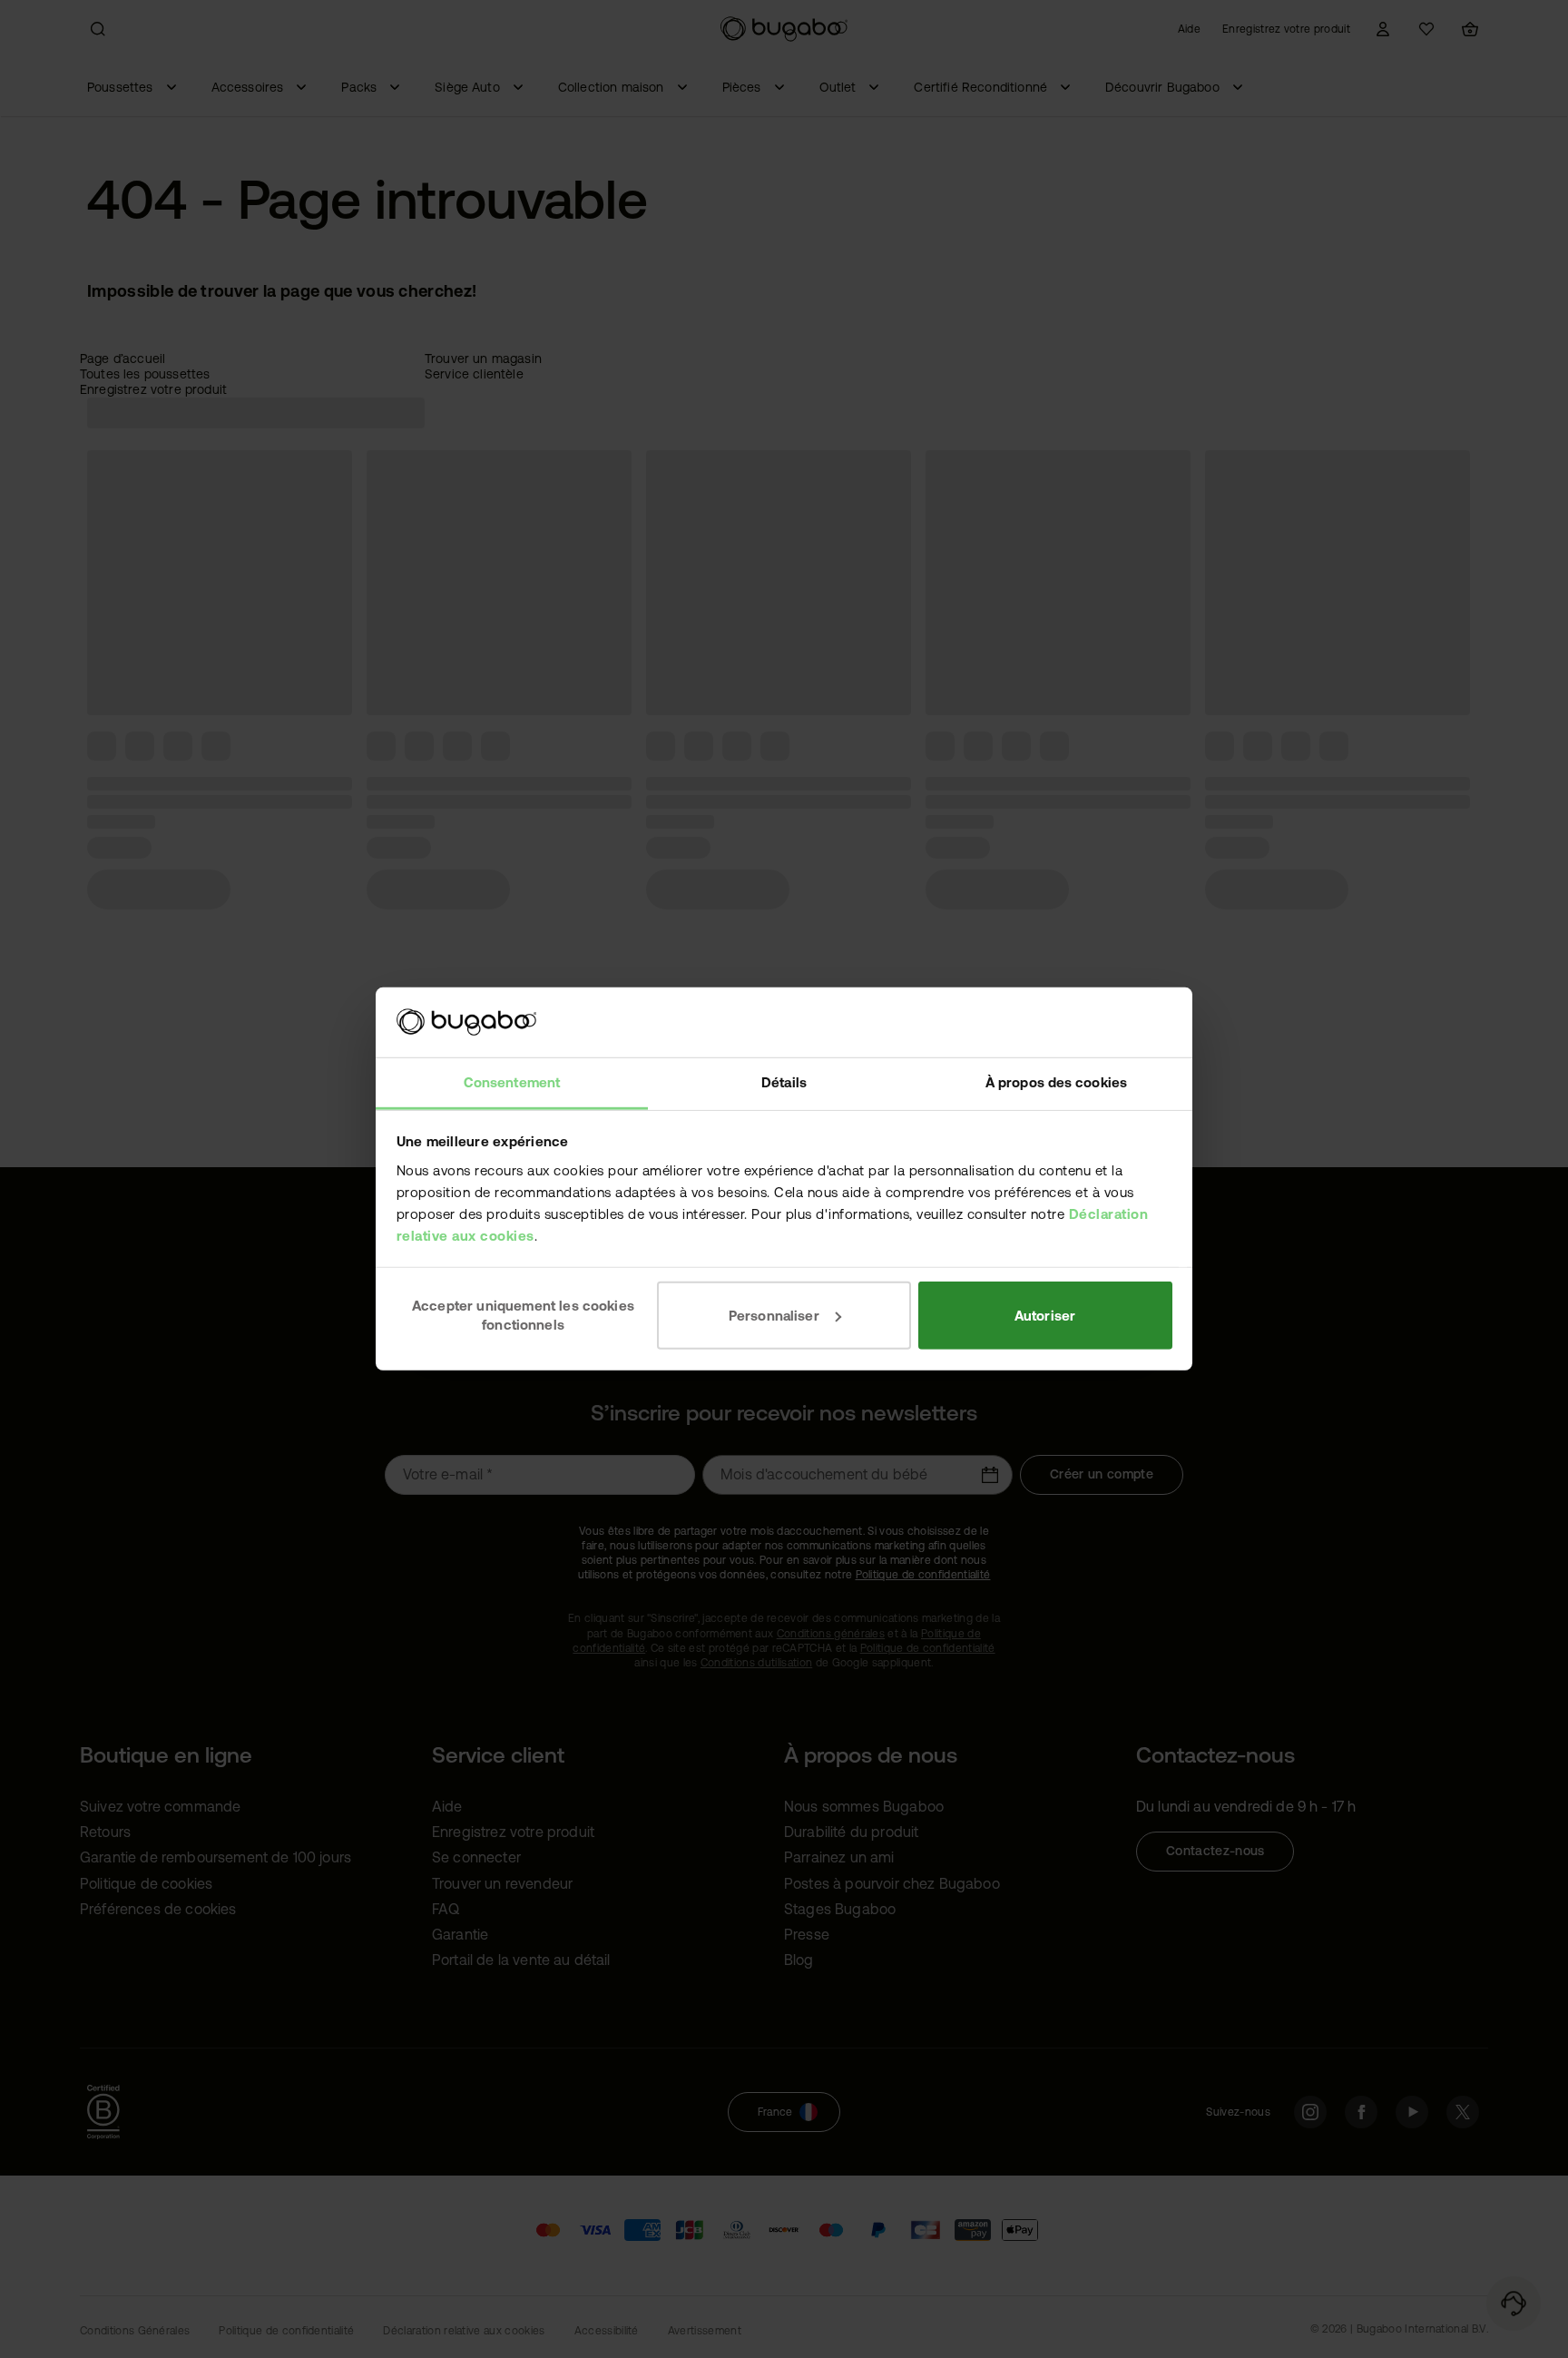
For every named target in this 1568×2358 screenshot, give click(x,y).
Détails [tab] (784, 1082)
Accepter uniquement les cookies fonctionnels (523, 1315)
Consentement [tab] (512, 1082)
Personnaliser (774, 1315)
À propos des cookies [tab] (1056, 1082)
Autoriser (1045, 1315)
